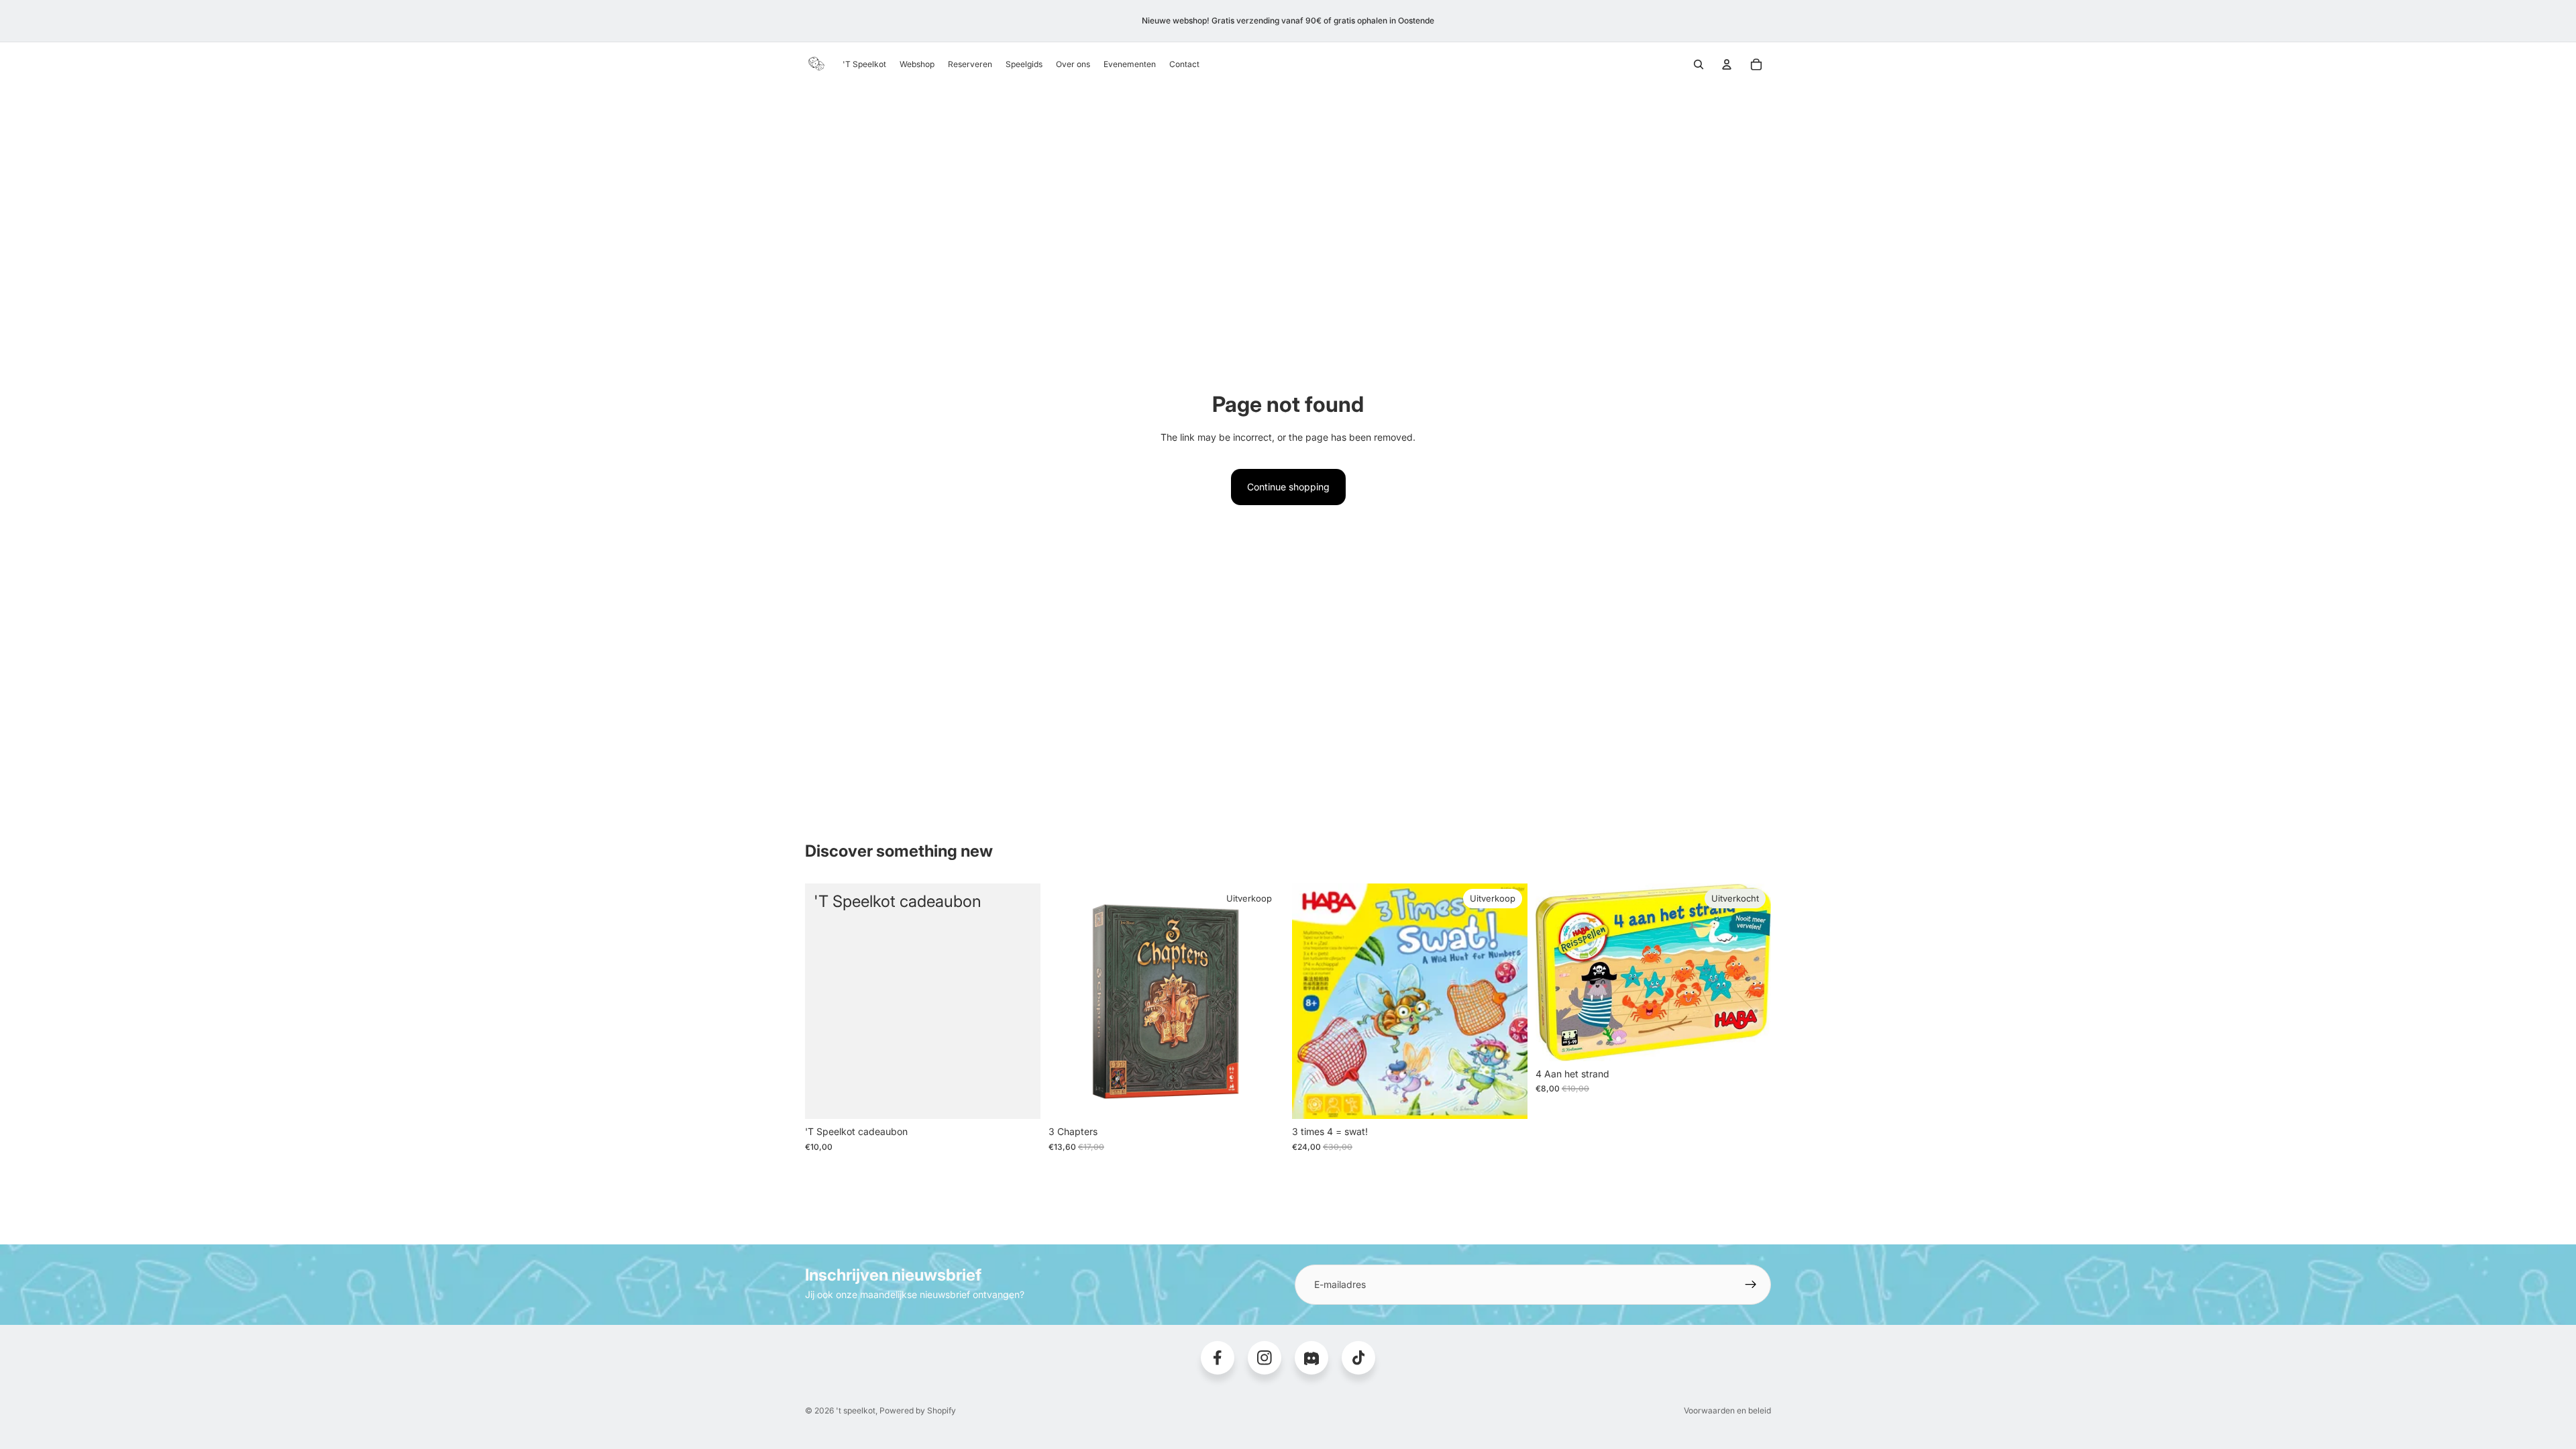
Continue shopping (1288, 487)
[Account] (1727, 64)
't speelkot (856, 1410)
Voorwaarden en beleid (1727, 1410)
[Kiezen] (1020, 1099)
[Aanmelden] (1751, 1285)
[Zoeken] (1699, 64)
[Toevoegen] (1263, 1099)
